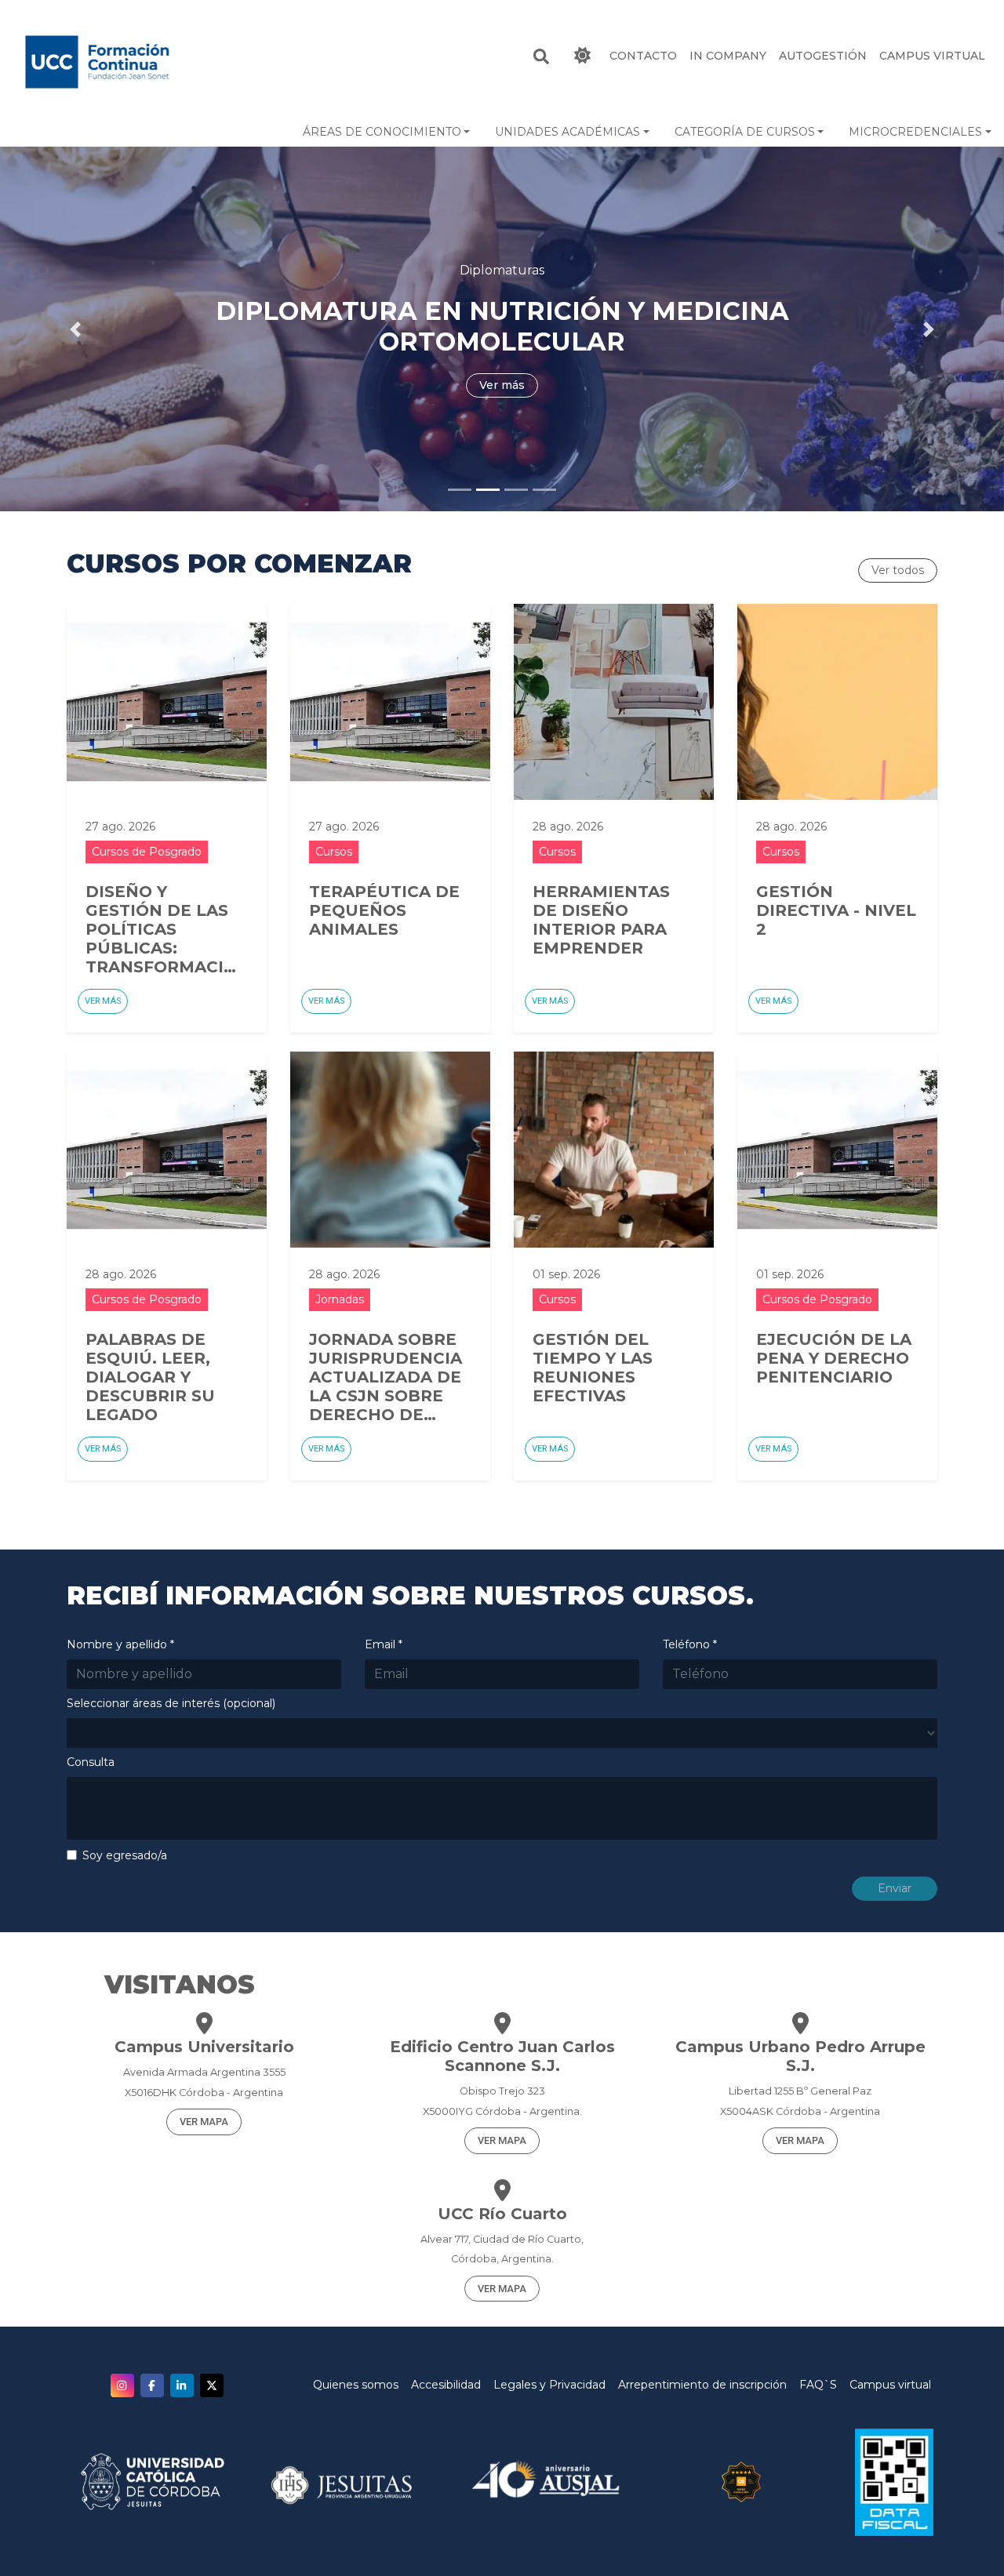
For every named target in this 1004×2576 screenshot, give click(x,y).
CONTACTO (643, 56)
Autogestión (823, 56)
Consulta (91, 1762)
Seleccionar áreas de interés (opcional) (171, 1703)
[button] (387, 132)
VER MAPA (204, 2122)
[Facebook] (152, 2385)
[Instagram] (122, 2385)
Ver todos (898, 570)
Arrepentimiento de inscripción (702, 2385)
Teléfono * (690, 1644)
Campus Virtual (932, 56)
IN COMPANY (728, 56)
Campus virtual (890, 2385)
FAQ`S (818, 2385)
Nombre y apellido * (120, 1644)
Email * (384, 1644)
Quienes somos (356, 2385)
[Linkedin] (182, 2385)
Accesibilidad (446, 2385)
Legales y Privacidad (549, 2385)
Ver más (103, 1001)
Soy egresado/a (125, 1855)
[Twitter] (212, 2385)
